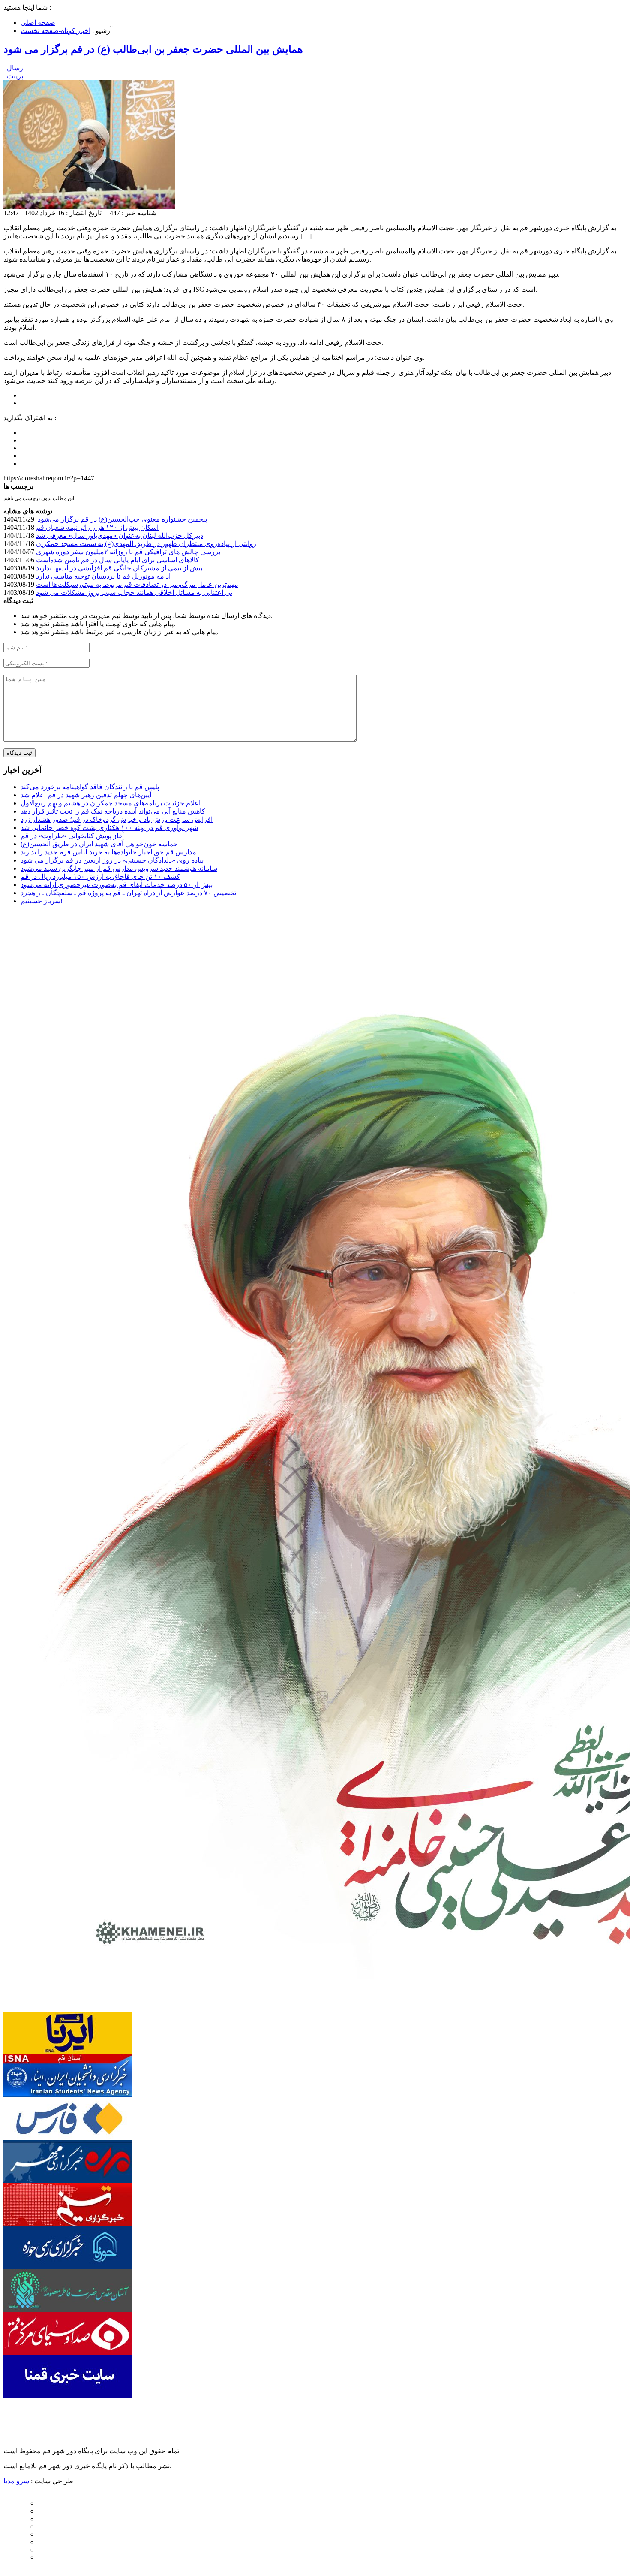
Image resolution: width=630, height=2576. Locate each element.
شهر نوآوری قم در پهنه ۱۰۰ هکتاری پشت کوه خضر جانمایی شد (109, 828)
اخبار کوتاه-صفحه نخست (55, 31)
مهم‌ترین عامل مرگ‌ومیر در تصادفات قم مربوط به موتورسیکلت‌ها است (137, 584)
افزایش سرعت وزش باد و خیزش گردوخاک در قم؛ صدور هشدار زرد (117, 819)
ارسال (16, 68)
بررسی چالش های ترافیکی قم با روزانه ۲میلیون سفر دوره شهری (128, 552)
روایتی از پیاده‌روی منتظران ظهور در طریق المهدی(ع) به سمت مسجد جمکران (146, 544)
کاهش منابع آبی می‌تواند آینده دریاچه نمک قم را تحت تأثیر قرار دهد (113, 811)
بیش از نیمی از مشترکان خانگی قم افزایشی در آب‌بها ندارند (119, 568)
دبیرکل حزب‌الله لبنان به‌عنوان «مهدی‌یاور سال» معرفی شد (120, 535)
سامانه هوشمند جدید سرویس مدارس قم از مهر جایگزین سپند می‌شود (119, 868)
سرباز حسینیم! (42, 901)
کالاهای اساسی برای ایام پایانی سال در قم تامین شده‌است (118, 560)
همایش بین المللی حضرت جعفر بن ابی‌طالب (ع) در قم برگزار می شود (153, 49)
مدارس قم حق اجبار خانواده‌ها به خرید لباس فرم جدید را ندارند (108, 852)
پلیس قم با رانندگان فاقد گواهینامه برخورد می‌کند (90, 787)
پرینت (13, 76)
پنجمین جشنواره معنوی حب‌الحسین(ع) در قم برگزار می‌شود (121, 519)
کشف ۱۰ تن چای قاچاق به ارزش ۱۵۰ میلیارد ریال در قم (100, 876)
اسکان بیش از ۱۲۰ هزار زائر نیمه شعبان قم (97, 527)
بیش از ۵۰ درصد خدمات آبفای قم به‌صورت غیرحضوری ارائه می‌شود (117, 885)
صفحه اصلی (38, 23)
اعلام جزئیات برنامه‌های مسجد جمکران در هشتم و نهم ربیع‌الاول (111, 803)
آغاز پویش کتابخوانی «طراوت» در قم (72, 836)
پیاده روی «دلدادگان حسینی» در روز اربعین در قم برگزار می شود (112, 860)
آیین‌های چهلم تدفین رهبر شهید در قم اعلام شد (86, 795)
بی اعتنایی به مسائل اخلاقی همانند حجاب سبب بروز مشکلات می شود (134, 593)
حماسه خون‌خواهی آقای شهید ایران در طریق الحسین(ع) (99, 844)
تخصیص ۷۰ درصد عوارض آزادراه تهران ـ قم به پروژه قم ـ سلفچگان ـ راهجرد (128, 893)
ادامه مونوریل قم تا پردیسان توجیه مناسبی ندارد (103, 576)
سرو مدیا (17, 2481)
